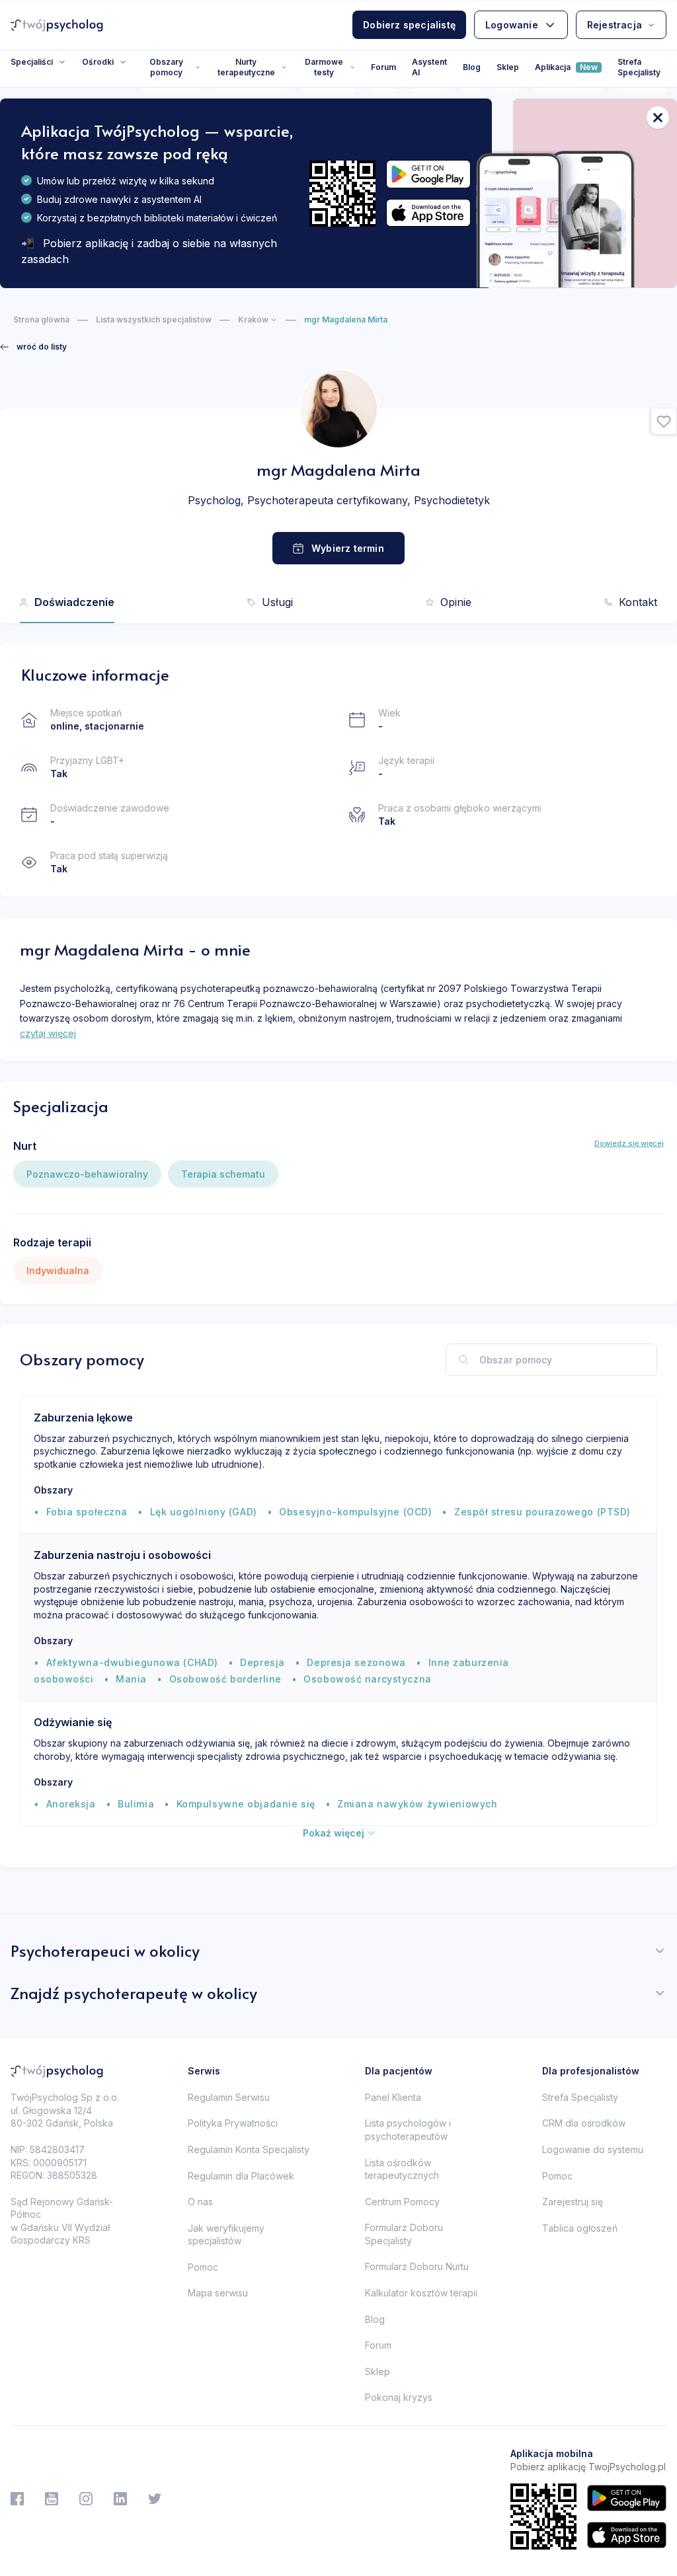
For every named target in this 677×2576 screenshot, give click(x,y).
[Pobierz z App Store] (428, 213)
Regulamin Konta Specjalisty (249, 2149)
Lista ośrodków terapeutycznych (402, 2169)
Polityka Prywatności (233, 2123)
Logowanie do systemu (593, 2149)
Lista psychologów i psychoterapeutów (408, 2130)
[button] (664, 422)
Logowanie (512, 25)
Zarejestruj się (573, 2202)
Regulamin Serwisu (229, 2097)
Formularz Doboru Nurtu (417, 2266)
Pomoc (203, 2267)
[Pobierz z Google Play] (428, 174)
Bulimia (136, 1804)
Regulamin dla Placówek (241, 2176)
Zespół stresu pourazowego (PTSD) (542, 1512)
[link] (33, 347)
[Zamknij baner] (658, 118)
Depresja (262, 1662)
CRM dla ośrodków (584, 2123)
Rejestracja (615, 25)
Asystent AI (429, 67)
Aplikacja (566, 67)
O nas (200, 2202)
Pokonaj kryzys (399, 2397)
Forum (383, 67)
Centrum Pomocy (402, 2202)
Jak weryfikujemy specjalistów (226, 2235)
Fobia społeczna (87, 1512)
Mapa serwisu (218, 2293)
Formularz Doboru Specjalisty (404, 2234)
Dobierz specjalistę (409, 25)
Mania (131, 1679)
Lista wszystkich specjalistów (154, 320)
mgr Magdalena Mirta (346, 320)
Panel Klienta (393, 2097)
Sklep (508, 67)
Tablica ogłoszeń (580, 2228)
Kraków (253, 320)
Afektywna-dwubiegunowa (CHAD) (132, 1662)
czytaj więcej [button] (48, 1033)
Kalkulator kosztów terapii (421, 2293)
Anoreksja (71, 1804)
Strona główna (41, 320)
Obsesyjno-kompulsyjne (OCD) (355, 1512)
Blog (472, 67)
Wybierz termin (348, 548)
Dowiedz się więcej (629, 1143)
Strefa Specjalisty (639, 67)
